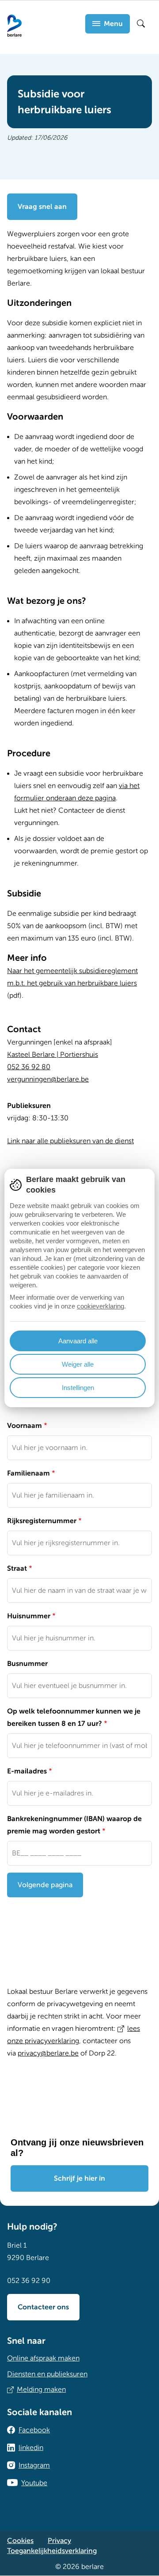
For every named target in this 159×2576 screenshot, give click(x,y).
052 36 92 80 (29, 1067)
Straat (17, 1569)
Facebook (34, 2430)
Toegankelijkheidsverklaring (52, 2551)
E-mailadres (27, 1771)
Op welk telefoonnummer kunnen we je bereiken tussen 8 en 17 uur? (74, 1717)
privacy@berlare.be (48, 2053)
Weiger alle (78, 1364)
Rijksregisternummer (42, 1521)
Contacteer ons (43, 2307)
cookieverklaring (100, 1306)
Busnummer (27, 1664)
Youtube (34, 2483)
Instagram (34, 2465)
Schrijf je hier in (79, 2178)
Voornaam (25, 1426)
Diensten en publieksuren (47, 2374)
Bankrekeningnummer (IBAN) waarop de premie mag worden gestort (74, 1825)
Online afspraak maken (43, 2358)
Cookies (20, 2541)
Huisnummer (29, 1616)
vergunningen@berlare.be (48, 1079)
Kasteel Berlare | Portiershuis (53, 1055)
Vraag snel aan (42, 207)
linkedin (31, 2448)
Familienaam (28, 1473)
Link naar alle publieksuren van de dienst (70, 1141)
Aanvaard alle (78, 1341)
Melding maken (41, 2390)
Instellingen (78, 1388)
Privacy (59, 2541)
